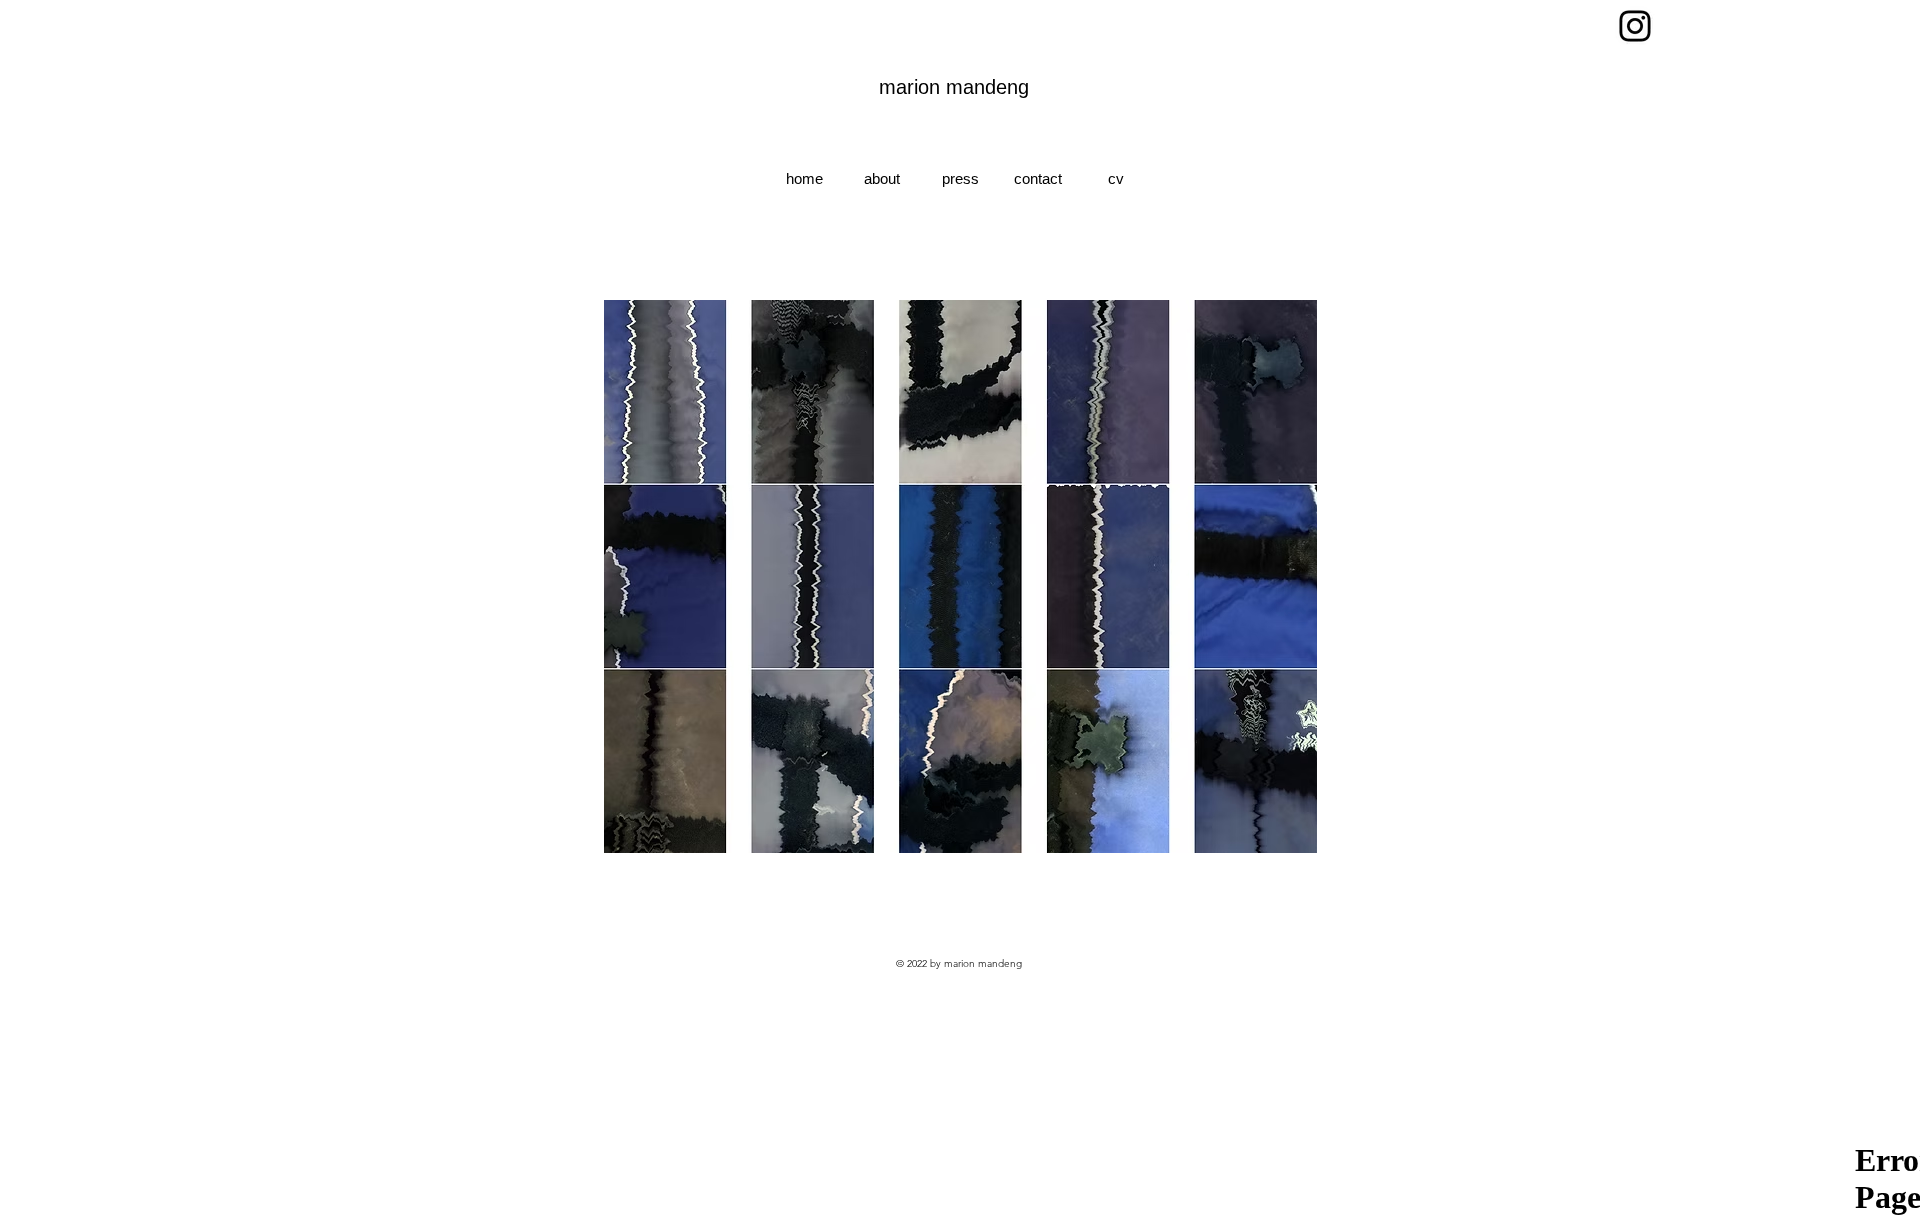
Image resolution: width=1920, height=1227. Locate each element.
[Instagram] (1635, 26)
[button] (960, 576)
